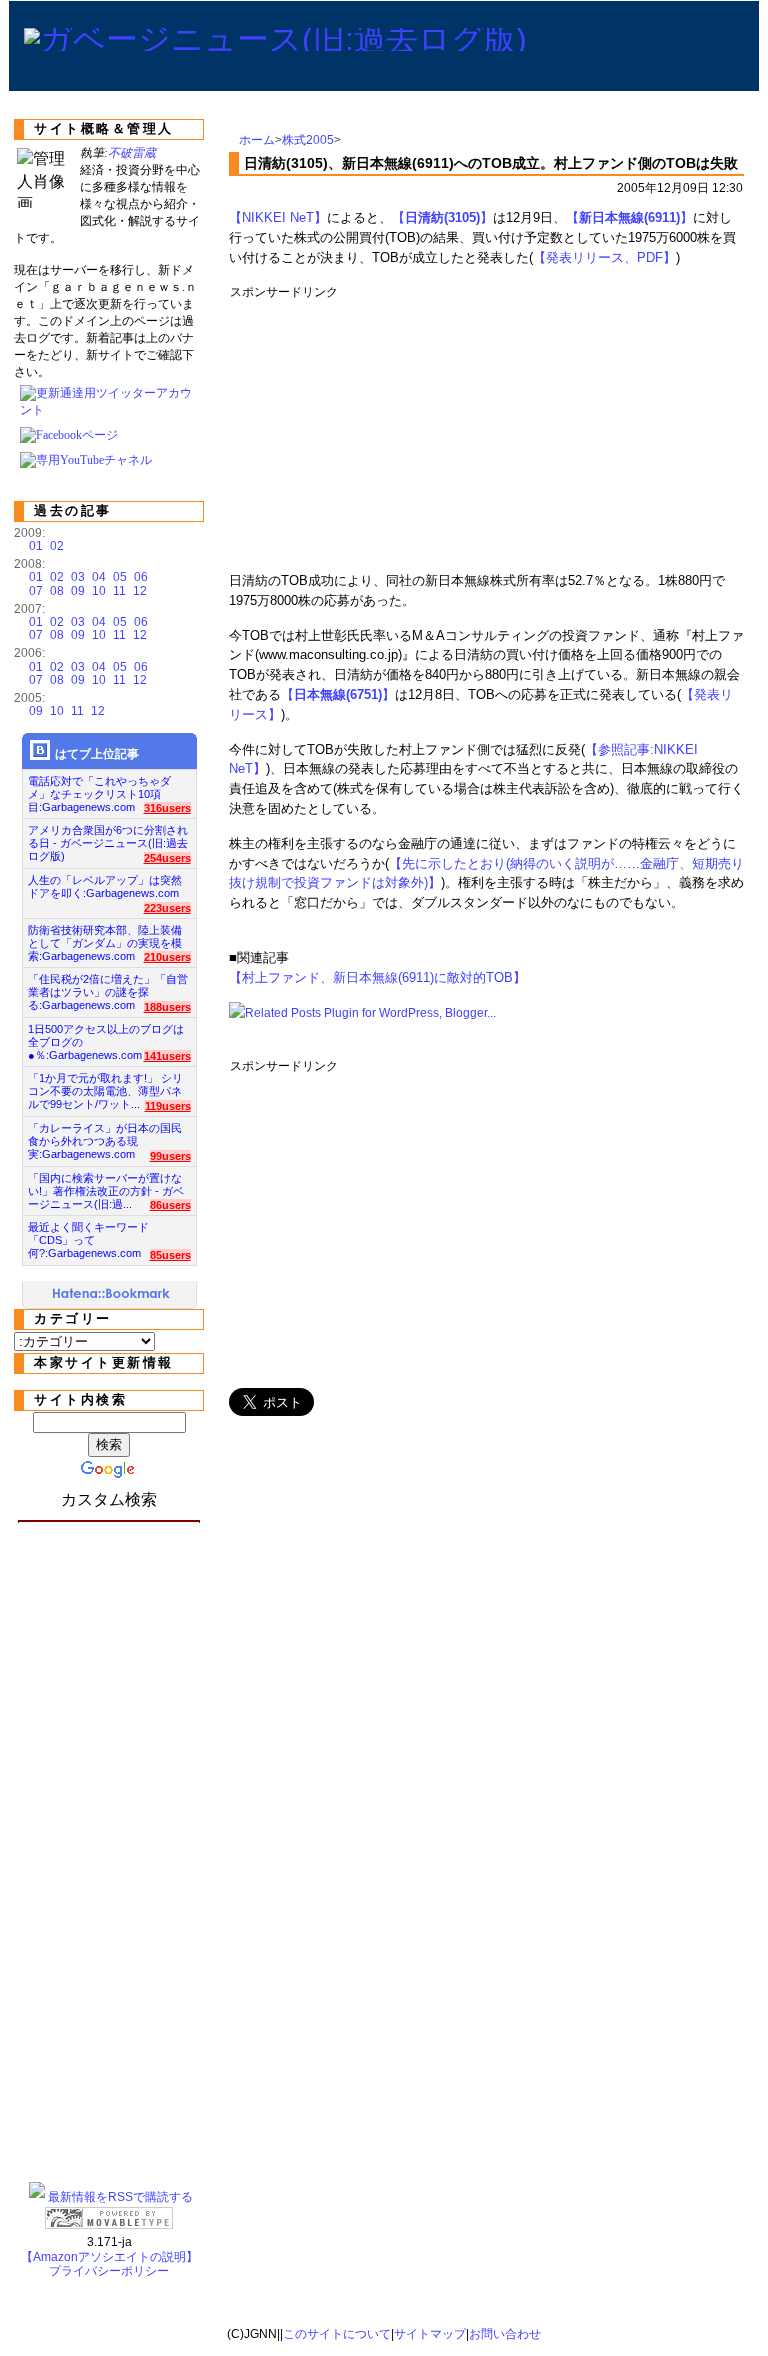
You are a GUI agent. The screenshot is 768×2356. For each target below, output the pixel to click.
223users (167, 908)
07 (36, 591)
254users (167, 858)
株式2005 (308, 140)
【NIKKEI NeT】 (278, 217)
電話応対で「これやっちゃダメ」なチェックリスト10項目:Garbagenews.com (99, 788)
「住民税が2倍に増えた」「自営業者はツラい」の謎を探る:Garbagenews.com (108, 986)
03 (78, 577)
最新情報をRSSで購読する (120, 2197)
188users (167, 1007)
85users (170, 1255)
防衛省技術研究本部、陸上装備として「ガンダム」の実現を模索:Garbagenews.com (105, 937)
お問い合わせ (505, 2334)
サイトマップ (430, 2334)
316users (167, 808)
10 (99, 591)
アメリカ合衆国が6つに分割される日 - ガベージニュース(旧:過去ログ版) (108, 837)
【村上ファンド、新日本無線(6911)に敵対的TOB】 (377, 977)
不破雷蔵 (132, 153)
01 (36, 546)
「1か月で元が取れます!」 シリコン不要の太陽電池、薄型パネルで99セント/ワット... (105, 1085)
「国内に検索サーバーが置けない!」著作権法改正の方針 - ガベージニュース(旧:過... (106, 1185)
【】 (442, 217)
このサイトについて (337, 2334)
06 (141, 577)
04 (99, 577)
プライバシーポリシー (109, 2271)
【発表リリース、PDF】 (604, 257)
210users (167, 957)
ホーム (257, 140)
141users (167, 1056)
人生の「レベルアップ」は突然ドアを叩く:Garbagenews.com (105, 886)
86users (170, 1205)
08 (57, 591)
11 (119, 591)
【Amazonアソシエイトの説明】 (109, 2257)
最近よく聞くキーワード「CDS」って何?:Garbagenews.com (88, 1234)
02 (57, 546)
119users (168, 1106)
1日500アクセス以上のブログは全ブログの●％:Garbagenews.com (106, 1036)
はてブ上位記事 (97, 754)
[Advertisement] (594, 429)
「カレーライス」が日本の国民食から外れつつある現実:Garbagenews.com (105, 1135)
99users (170, 1156)
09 (78, 591)
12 (140, 591)
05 (120, 577)
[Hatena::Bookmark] (112, 1295)
